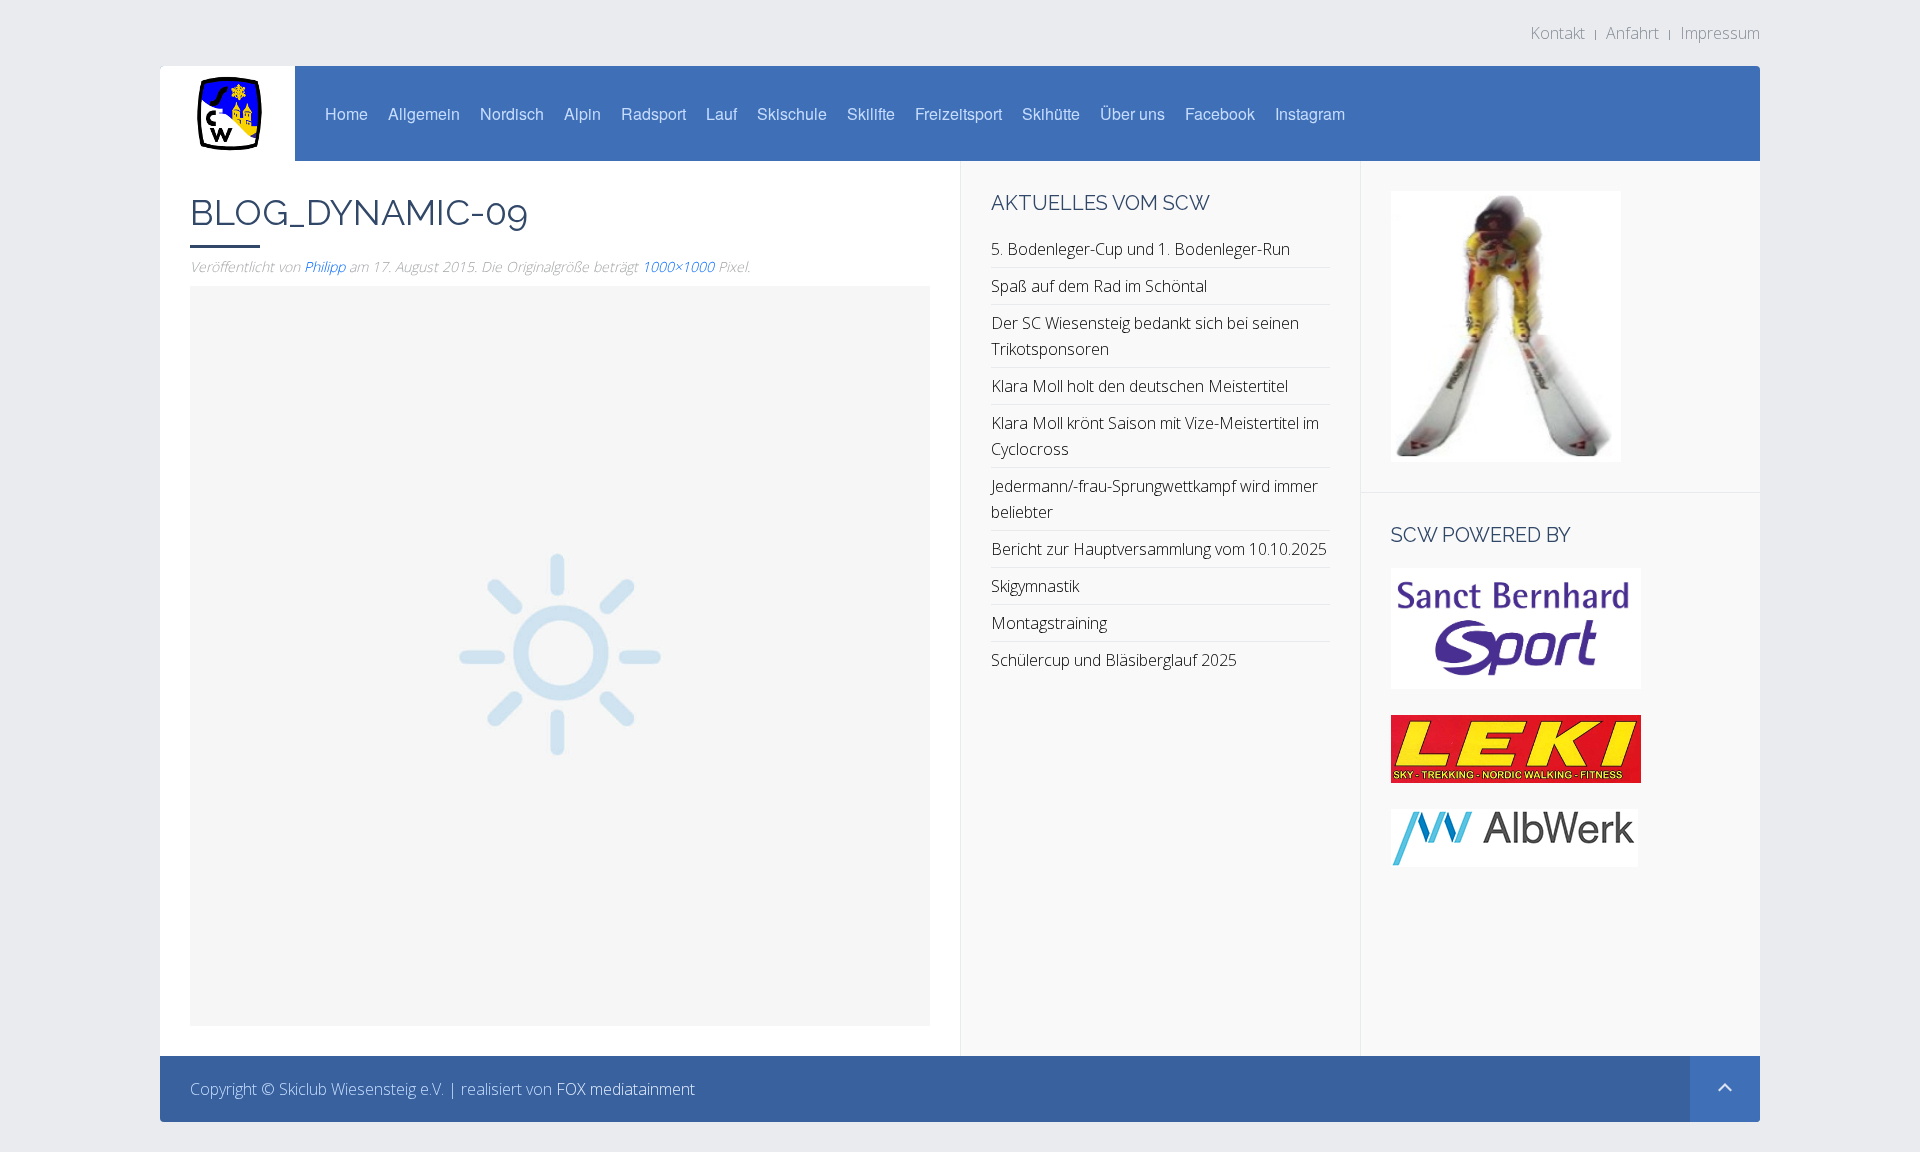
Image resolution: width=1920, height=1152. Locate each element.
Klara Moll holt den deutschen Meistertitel (1139, 386)
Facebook (1220, 113)
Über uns (1132, 113)
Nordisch (512, 113)
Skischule (792, 113)
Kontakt (1557, 33)
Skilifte (871, 113)
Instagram (1310, 113)
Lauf (721, 113)
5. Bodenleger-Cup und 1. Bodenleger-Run (1140, 249)
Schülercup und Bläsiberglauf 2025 (1114, 660)
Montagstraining (1049, 623)
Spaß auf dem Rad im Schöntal (1099, 286)
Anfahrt (1632, 33)
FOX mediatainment (625, 1089)
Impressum (1720, 33)
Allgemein (424, 113)
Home (346, 113)
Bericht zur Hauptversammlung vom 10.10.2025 (1159, 549)
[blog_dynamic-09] (560, 654)
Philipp (324, 266)
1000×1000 (678, 266)
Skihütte (1051, 113)
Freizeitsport (958, 113)
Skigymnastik (1035, 586)
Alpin (582, 113)
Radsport (653, 113)
